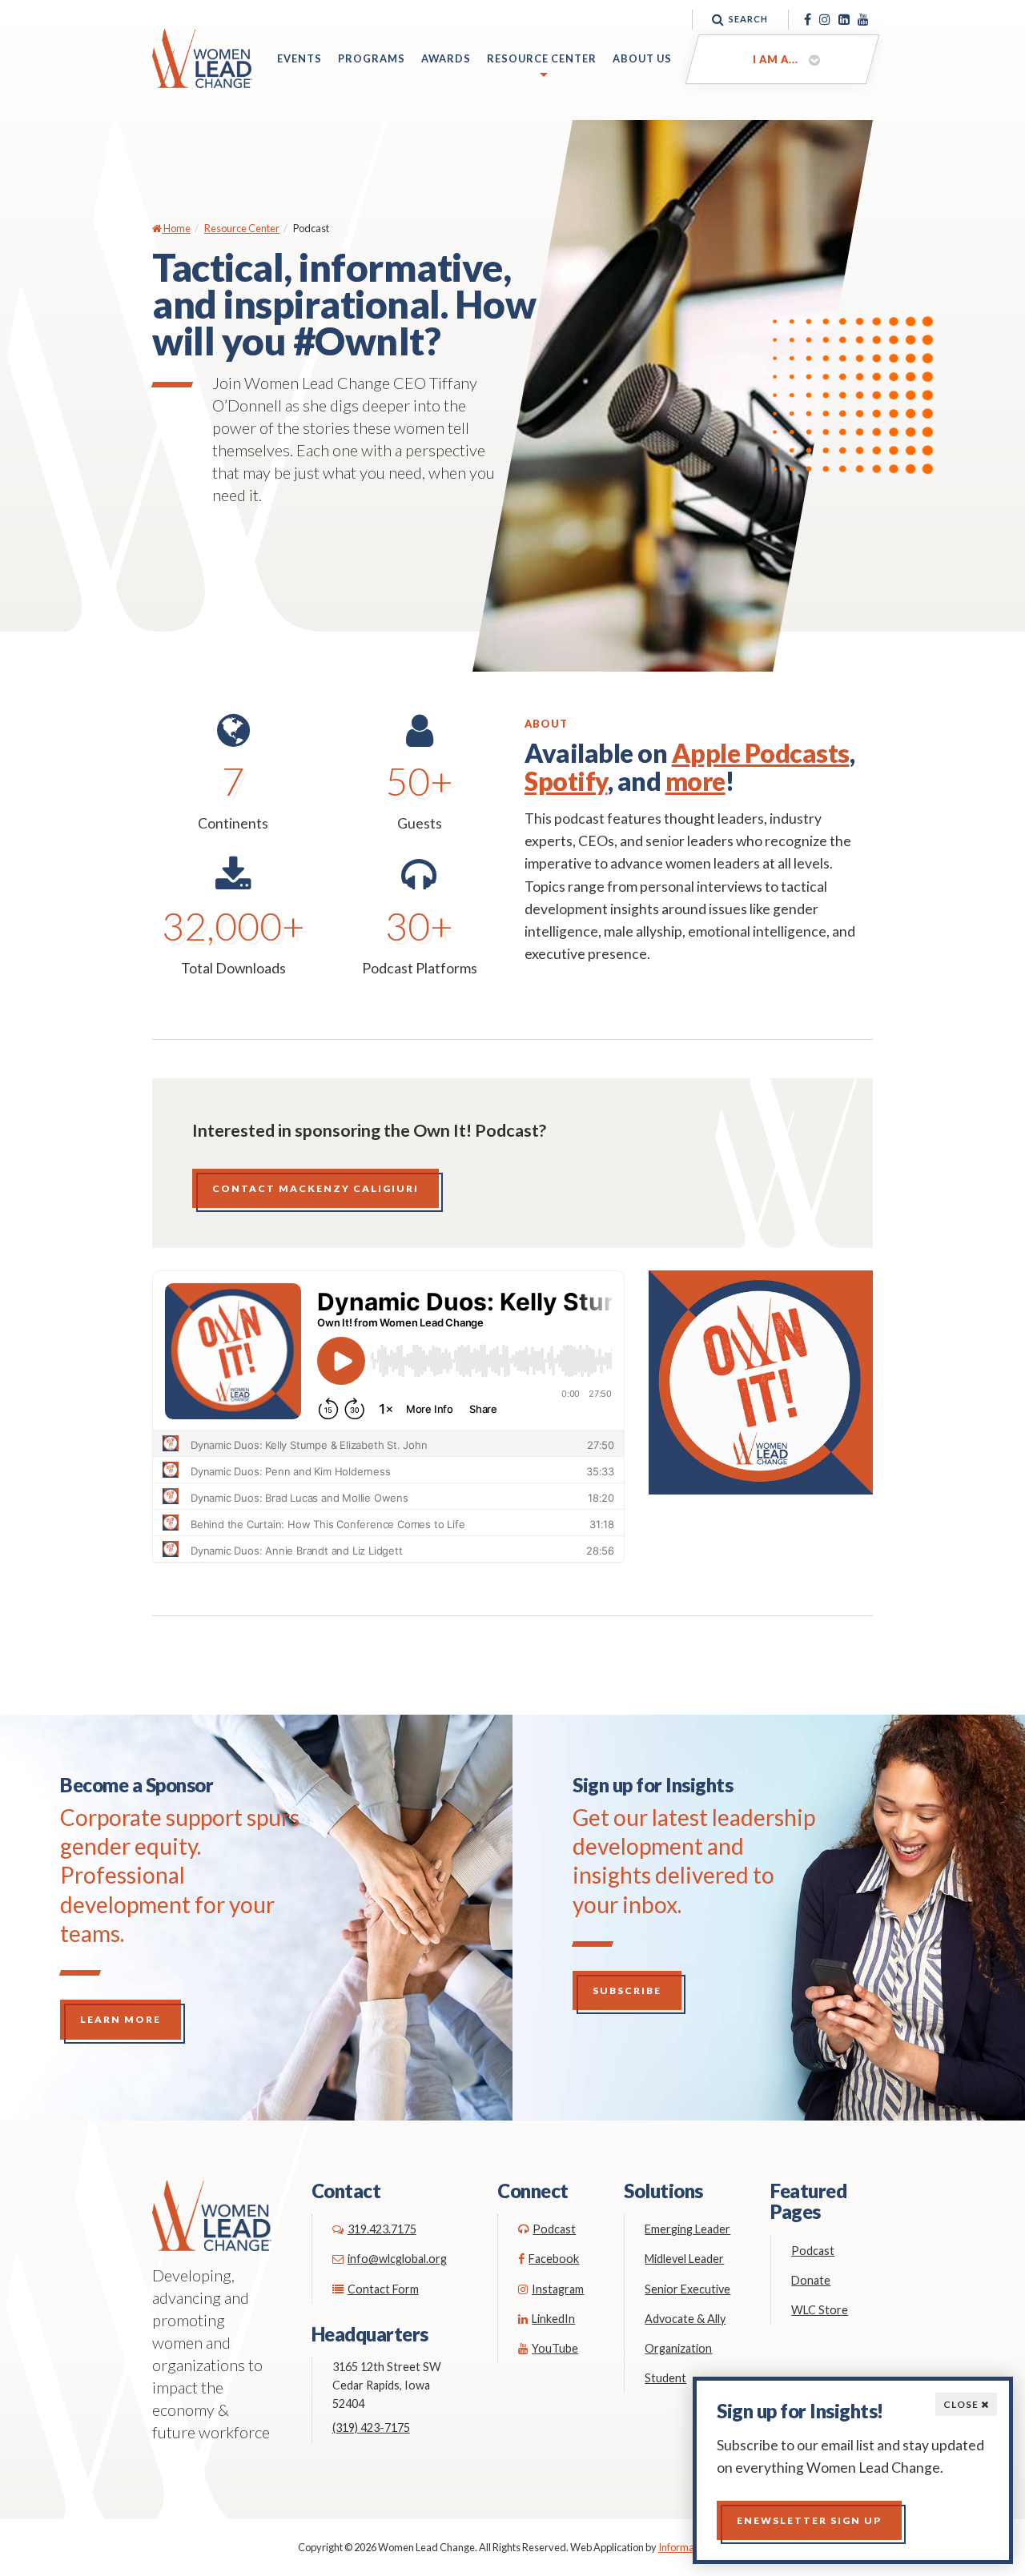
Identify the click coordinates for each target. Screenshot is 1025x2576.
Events (299, 58)
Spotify (566, 781)
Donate (811, 2280)
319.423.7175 (382, 2229)
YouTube (555, 2348)
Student (665, 2378)
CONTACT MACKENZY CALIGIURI (316, 1188)
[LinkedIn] (844, 19)
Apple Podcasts (761, 753)
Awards (446, 58)
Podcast (554, 2229)
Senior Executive (687, 2289)
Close (962, 2404)
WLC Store (820, 2310)
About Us (642, 58)
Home (176, 228)
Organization (678, 2348)
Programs (372, 58)
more (695, 781)
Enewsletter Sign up (809, 2520)
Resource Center (542, 58)
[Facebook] (808, 19)
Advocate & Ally (685, 2319)
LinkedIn (553, 2319)
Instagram (558, 2289)
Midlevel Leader (684, 2259)
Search (748, 19)
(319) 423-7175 (371, 2428)
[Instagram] (825, 19)
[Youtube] (863, 19)
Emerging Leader (687, 2229)
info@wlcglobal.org (397, 2259)
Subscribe (627, 1990)
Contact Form (383, 2289)
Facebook (554, 2259)
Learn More (121, 2019)
